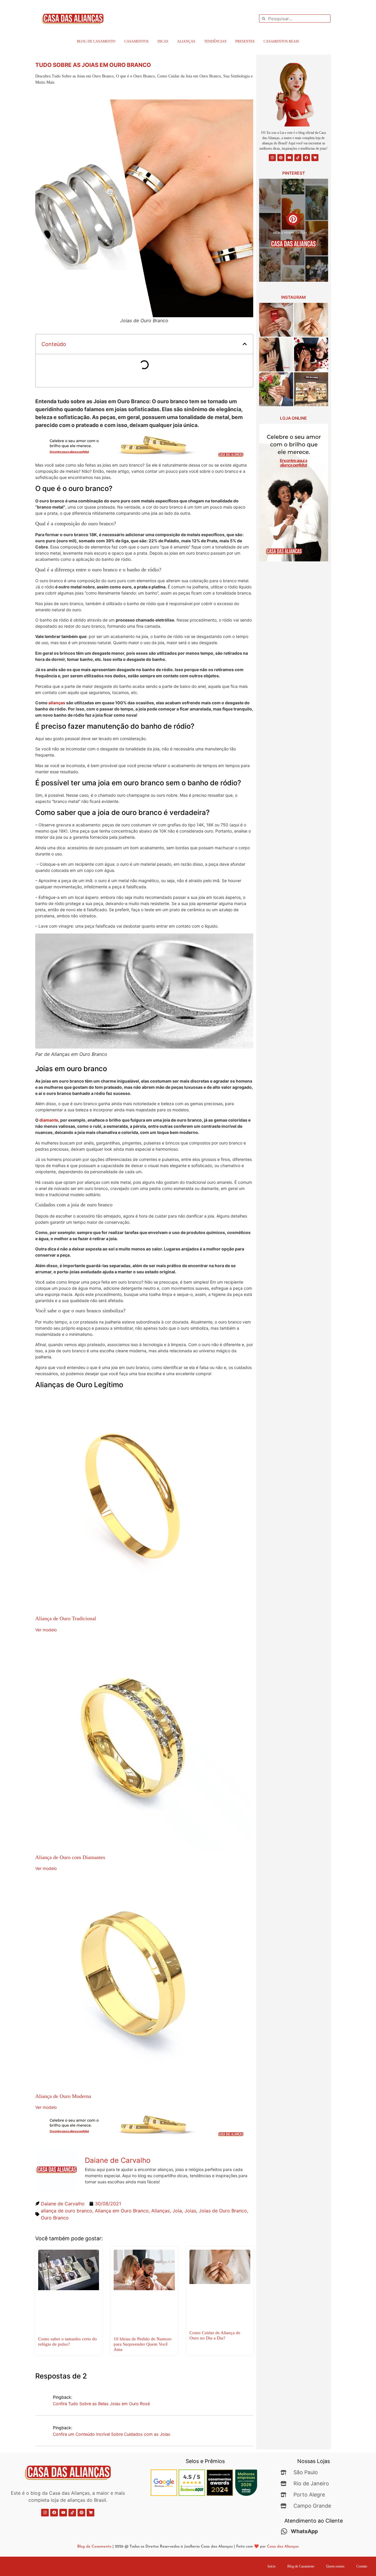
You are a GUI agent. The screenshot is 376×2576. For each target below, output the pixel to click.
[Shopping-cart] (315, 158)
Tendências (215, 41)
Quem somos (335, 2566)
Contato (362, 2566)
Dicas (163, 41)
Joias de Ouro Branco (223, 2211)
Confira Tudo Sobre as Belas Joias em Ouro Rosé (101, 2404)
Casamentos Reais (281, 41)
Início (272, 2566)
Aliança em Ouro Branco (122, 2211)
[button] (245, 344)
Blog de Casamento (96, 41)
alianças (57, 703)
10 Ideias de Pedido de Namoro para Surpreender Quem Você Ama (143, 2344)
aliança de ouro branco (67, 2211)
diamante (49, 1120)
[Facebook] (306, 158)
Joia (177, 2211)
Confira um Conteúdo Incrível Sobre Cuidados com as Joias (112, 2434)
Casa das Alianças (283, 2547)
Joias (190, 2211)
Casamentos (136, 41)
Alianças (186, 41)
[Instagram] (272, 158)
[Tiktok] (298, 158)
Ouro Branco (55, 2218)
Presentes (245, 41)
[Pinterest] (281, 158)
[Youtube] (289, 158)
